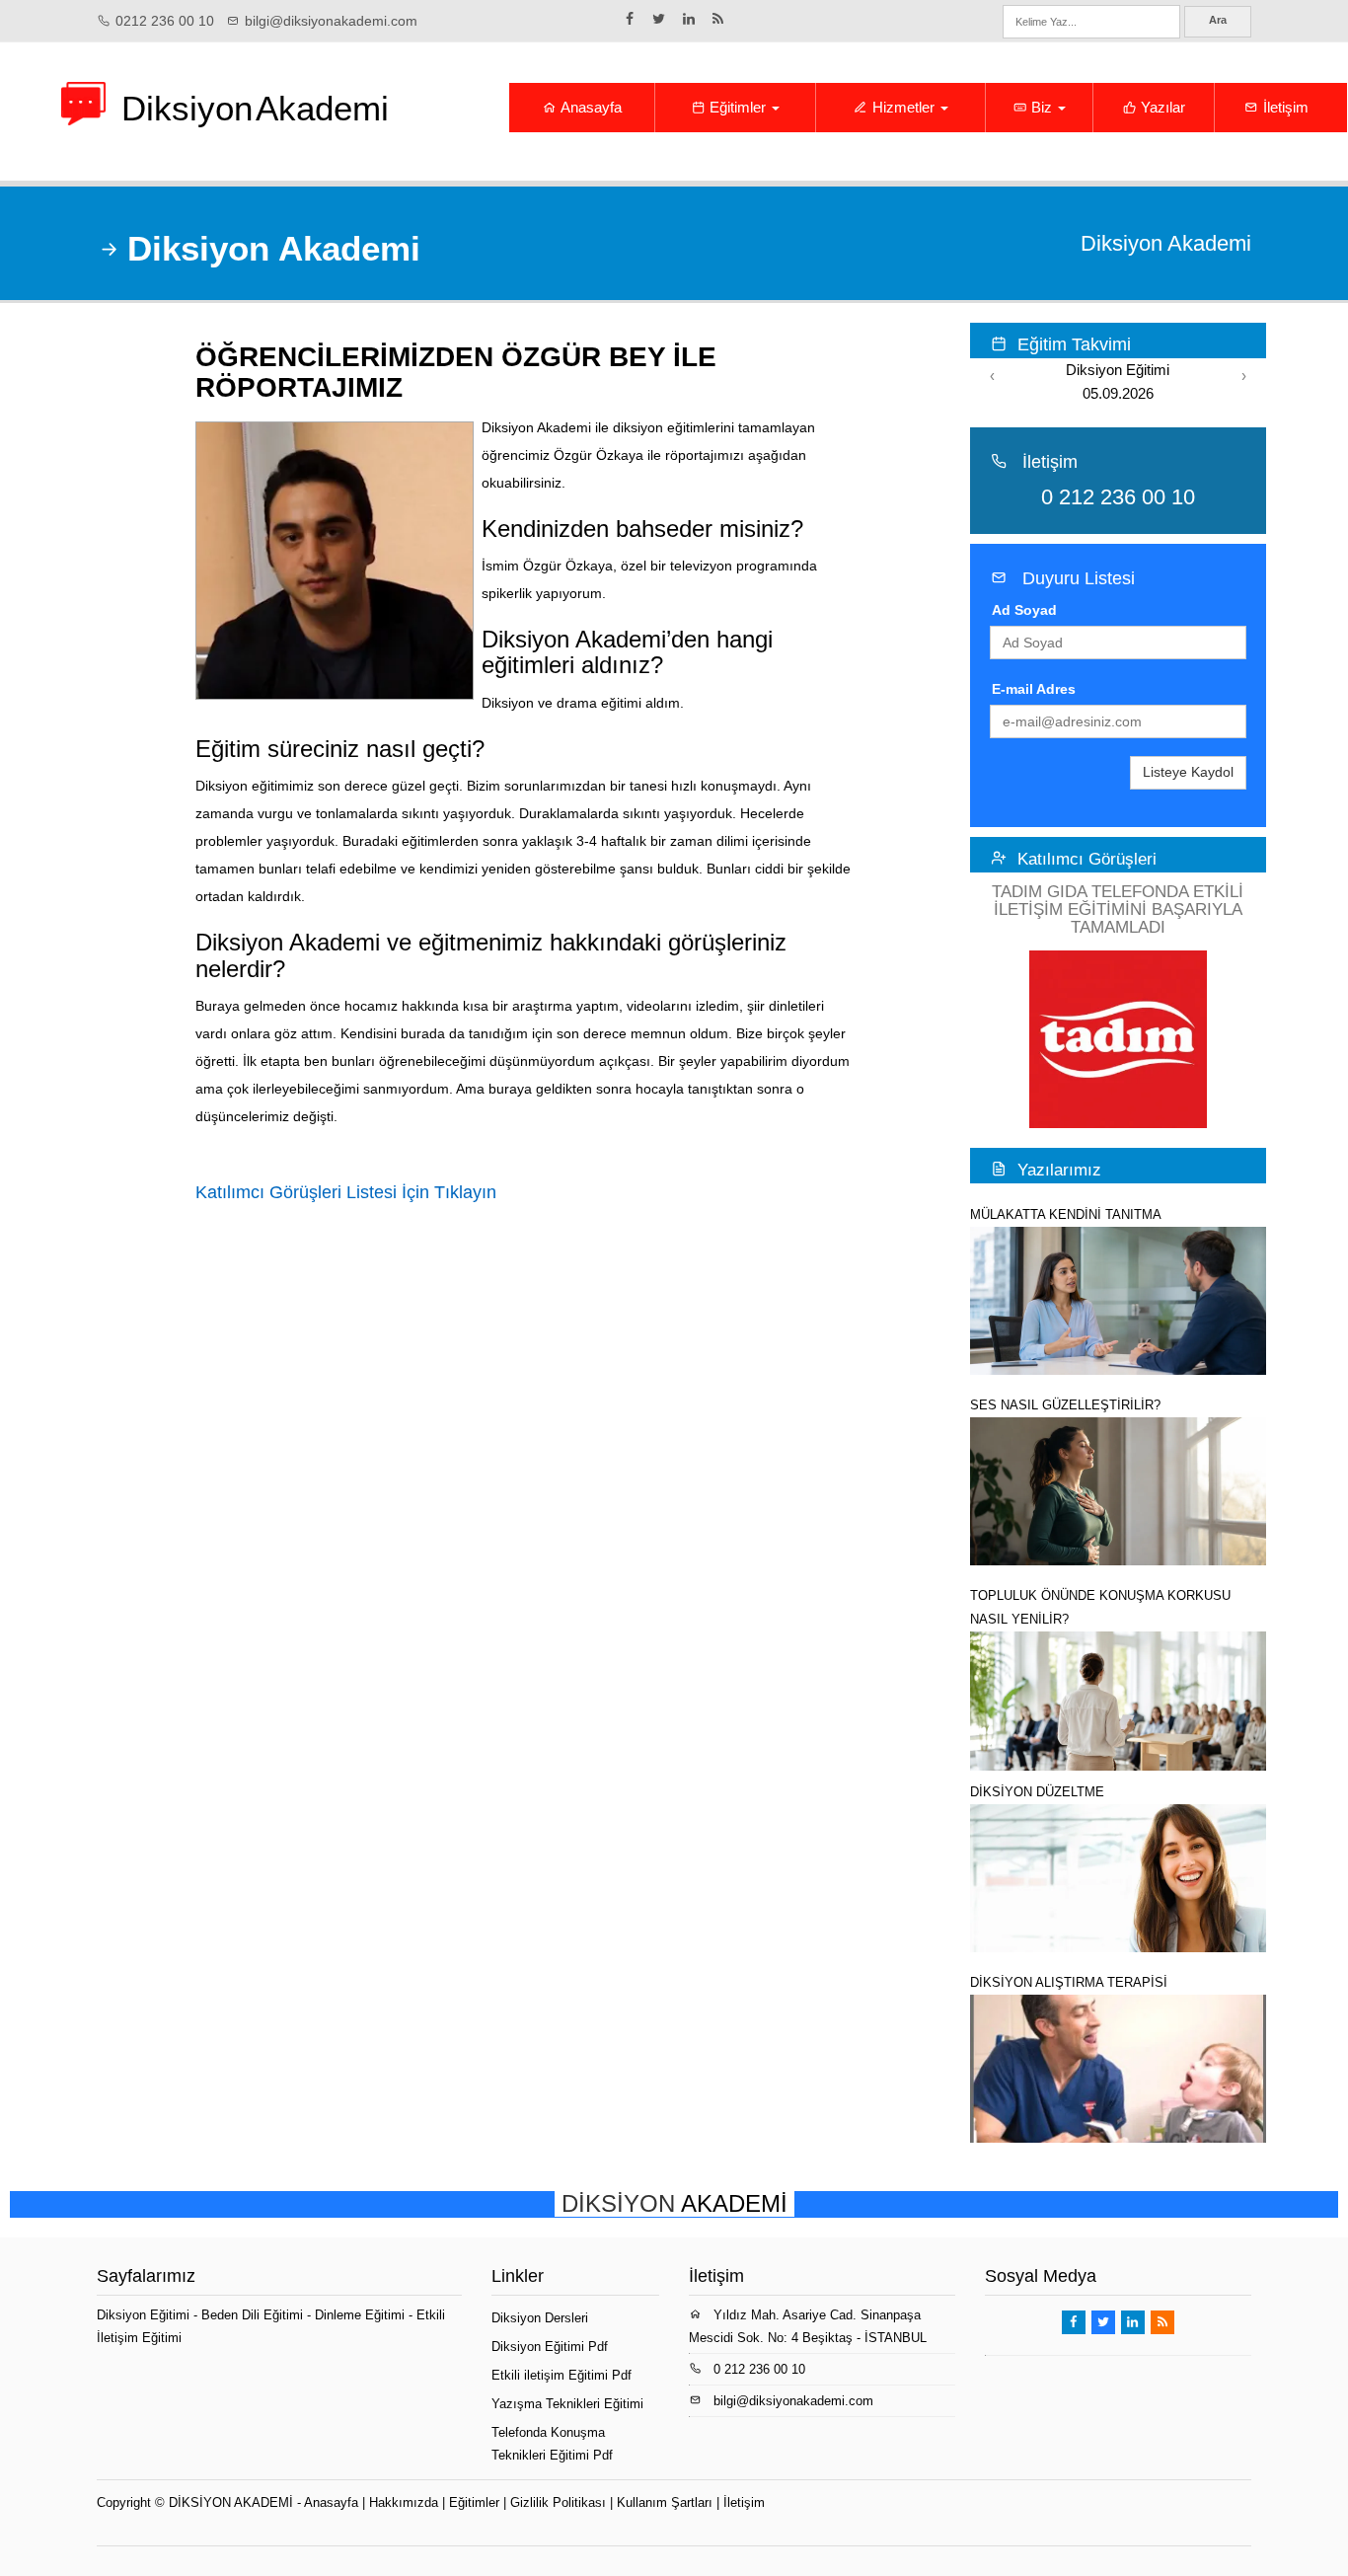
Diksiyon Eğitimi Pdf (550, 2347)
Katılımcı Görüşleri (1087, 859)
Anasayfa (590, 107)
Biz (1042, 107)
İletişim (1284, 107)
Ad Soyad (1024, 610)
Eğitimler (738, 107)
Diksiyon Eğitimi (145, 2315)
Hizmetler (903, 107)
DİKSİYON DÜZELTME (1037, 1792)
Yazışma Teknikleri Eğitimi (567, 2404)
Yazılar (1161, 107)
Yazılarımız (1059, 1170)
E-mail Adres (1034, 689)
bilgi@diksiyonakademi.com (331, 21)
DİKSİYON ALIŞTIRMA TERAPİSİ (1069, 1982)
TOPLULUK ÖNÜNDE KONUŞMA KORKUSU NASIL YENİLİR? (1100, 1607)
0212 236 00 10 (165, 21)
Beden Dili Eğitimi (254, 2315)
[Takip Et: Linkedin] (689, 19)
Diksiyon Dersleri (540, 2318)
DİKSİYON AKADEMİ (231, 2502)
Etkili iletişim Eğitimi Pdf (562, 2375)
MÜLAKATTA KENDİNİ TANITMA (1066, 1214)
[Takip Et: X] (659, 19)
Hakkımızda (404, 2502)
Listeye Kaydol (1188, 772)
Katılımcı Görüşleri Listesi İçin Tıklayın (346, 1192)
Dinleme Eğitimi (362, 2315)
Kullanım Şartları (665, 2502)
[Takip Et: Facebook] (630, 19)
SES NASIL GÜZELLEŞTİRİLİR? (1065, 1405)
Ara (1218, 20)
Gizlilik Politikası (558, 2502)
